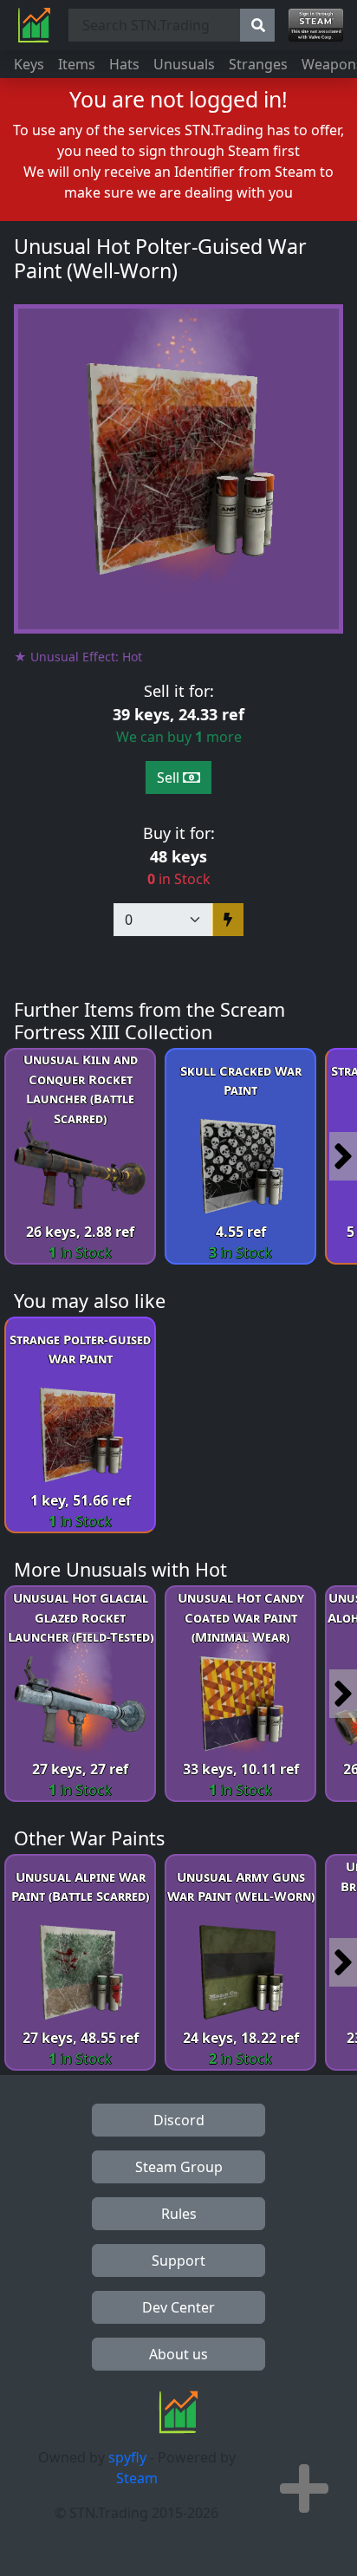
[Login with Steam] (316, 25)
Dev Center (178, 2307)
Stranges (258, 64)
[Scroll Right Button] (343, 1156)
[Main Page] (34, 25)
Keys (29, 64)
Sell (170, 777)
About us (178, 2354)
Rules (179, 2214)
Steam (137, 2478)
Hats (124, 64)
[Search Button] (257, 25)
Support (178, 2261)
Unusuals (184, 64)
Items (77, 64)
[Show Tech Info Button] (304, 2488)
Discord (179, 2120)
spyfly (127, 2457)
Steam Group (179, 2167)
